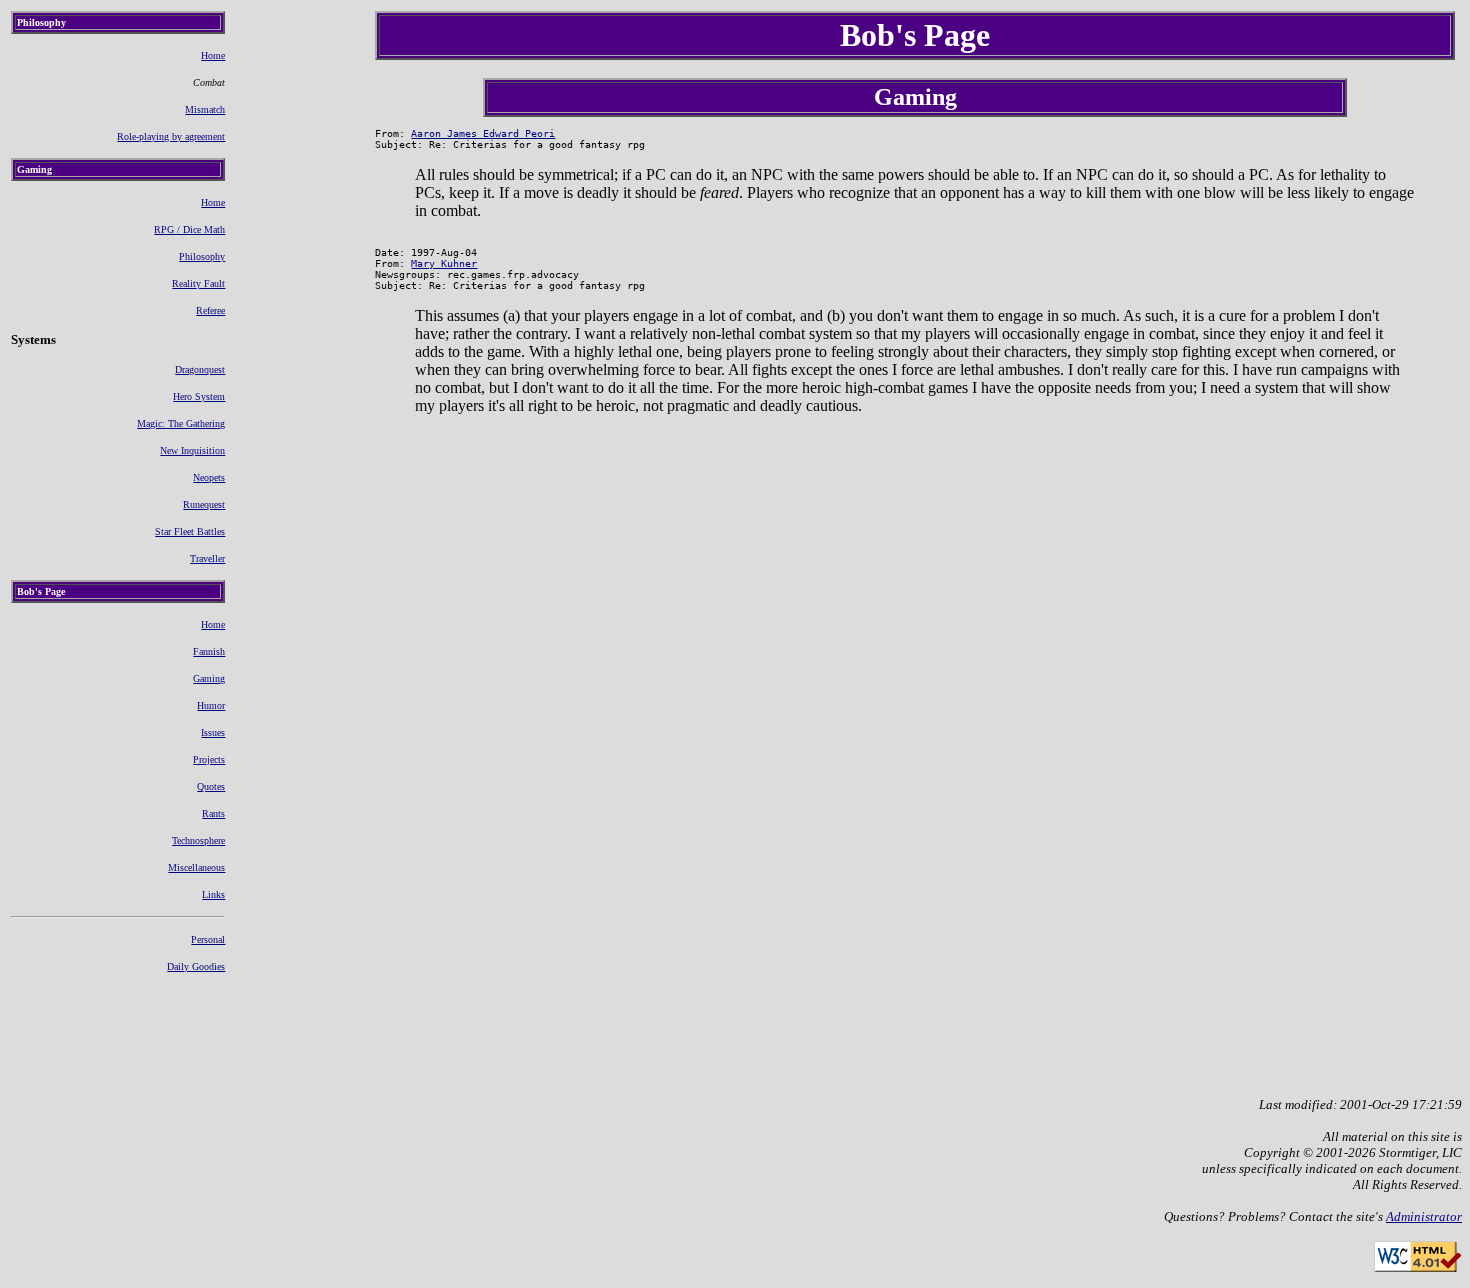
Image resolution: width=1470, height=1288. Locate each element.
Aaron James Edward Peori (483, 133)
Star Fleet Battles (190, 531)
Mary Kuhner (444, 263)
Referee (210, 310)
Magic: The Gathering (181, 423)
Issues (213, 732)
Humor (211, 705)
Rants (213, 813)
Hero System (199, 396)
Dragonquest (200, 369)
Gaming (209, 678)
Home (213, 55)
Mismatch (205, 109)
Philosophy (202, 256)
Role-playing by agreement (171, 136)
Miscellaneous (196, 867)
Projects (209, 759)
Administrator (1424, 1216)
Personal (208, 939)
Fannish (209, 651)
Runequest (204, 504)
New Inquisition (192, 450)
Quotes (211, 786)
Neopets (209, 477)
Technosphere (198, 840)
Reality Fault (198, 283)
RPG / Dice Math (189, 229)
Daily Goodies (196, 966)
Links (213, 894)
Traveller (207, 558)
